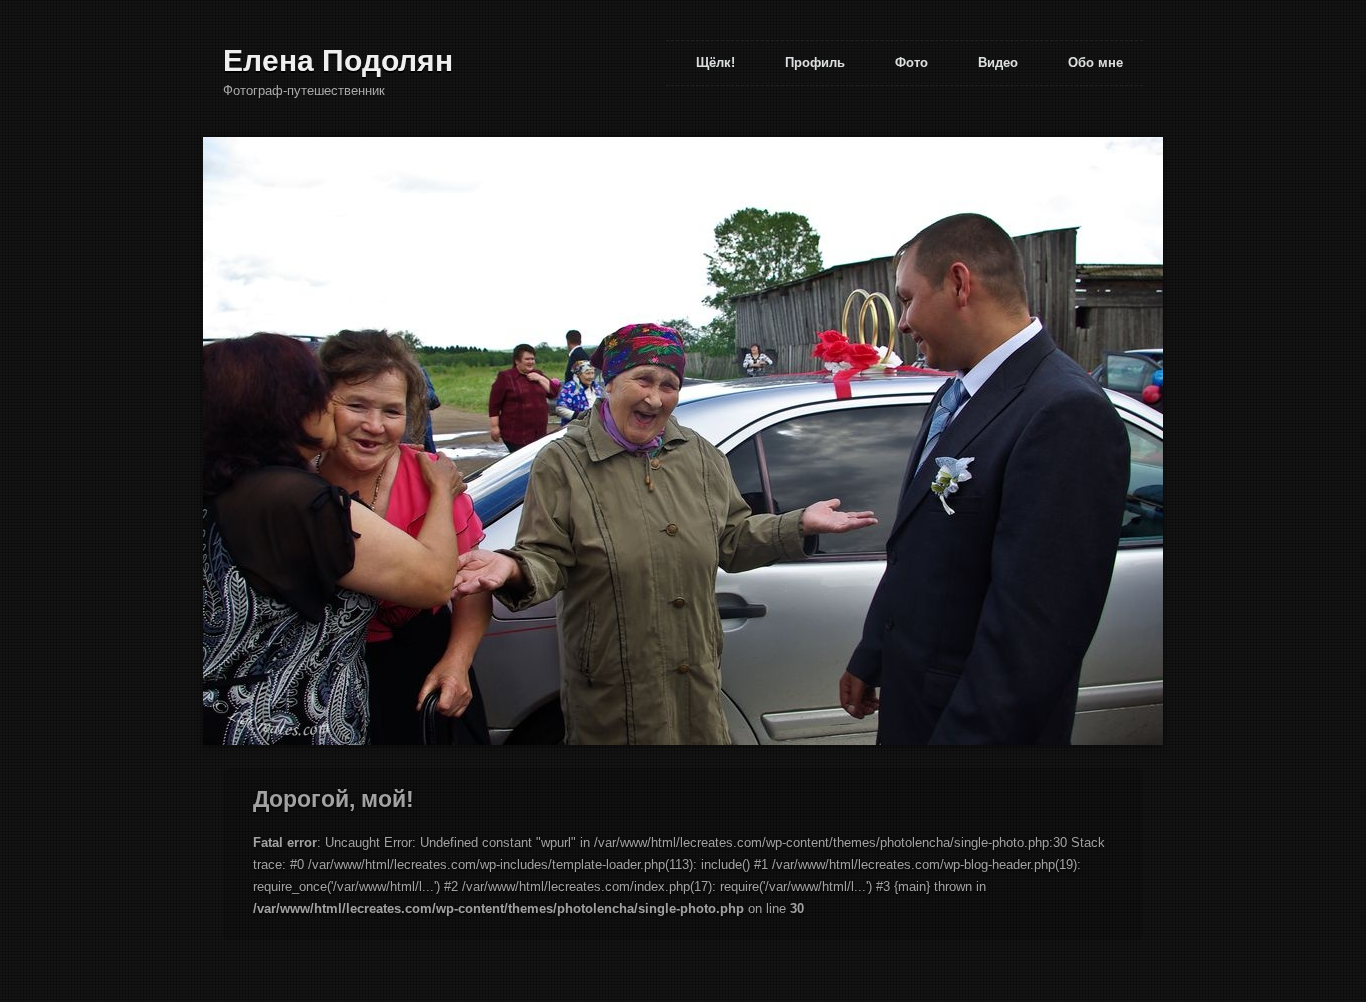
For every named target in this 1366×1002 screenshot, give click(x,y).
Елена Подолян (338, 60)
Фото (911, 62)
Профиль (815, 62)
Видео (998, 62)
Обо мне (1095, 62)
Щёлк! (715, 62)
